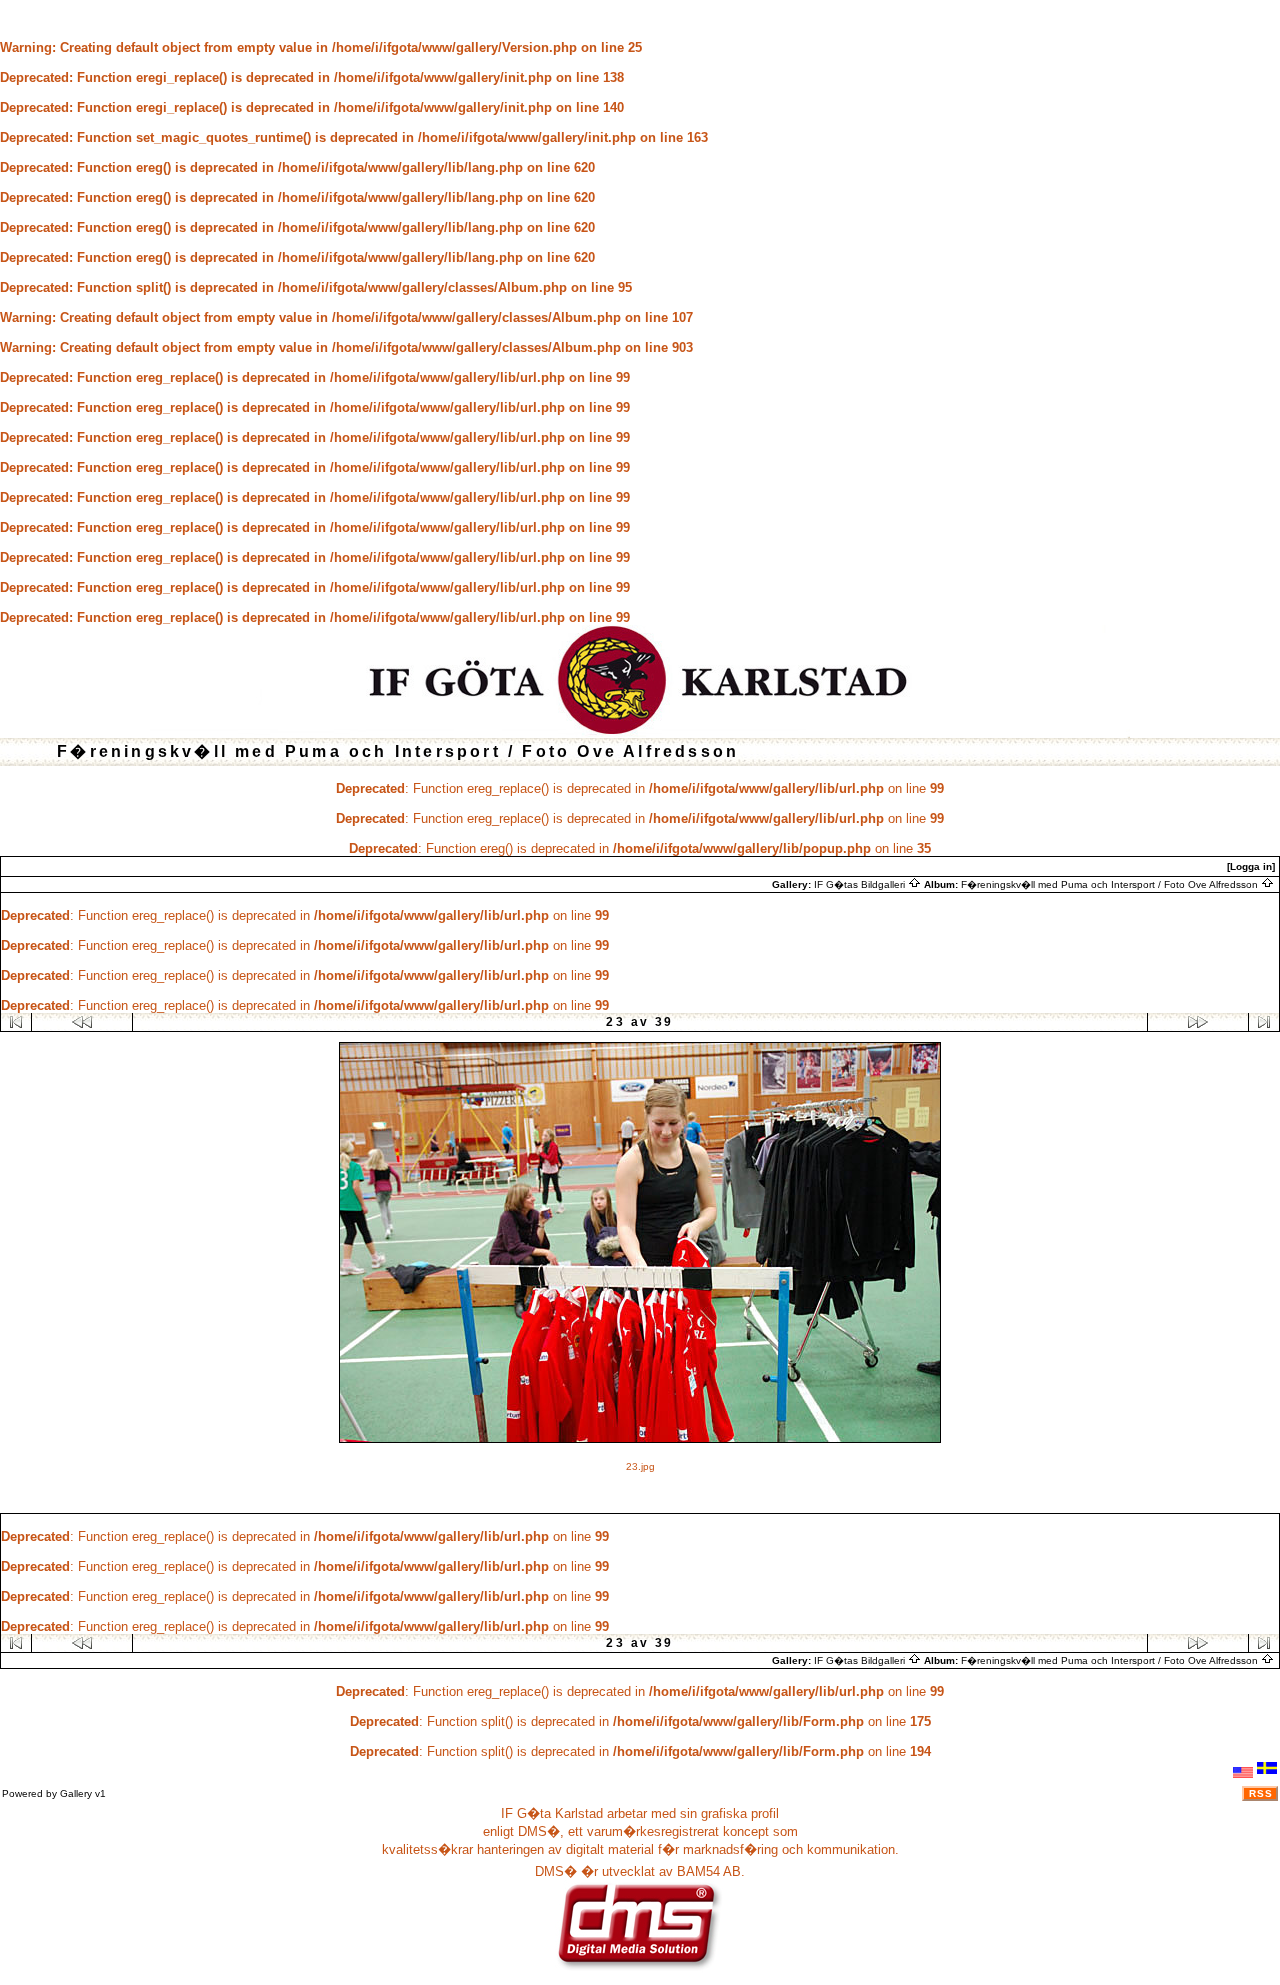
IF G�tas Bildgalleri (861, 884)
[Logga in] (1251, 866)
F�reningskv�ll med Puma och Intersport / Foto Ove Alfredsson (1111, 884)
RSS (1261, 1793)
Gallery (76, 1793)
